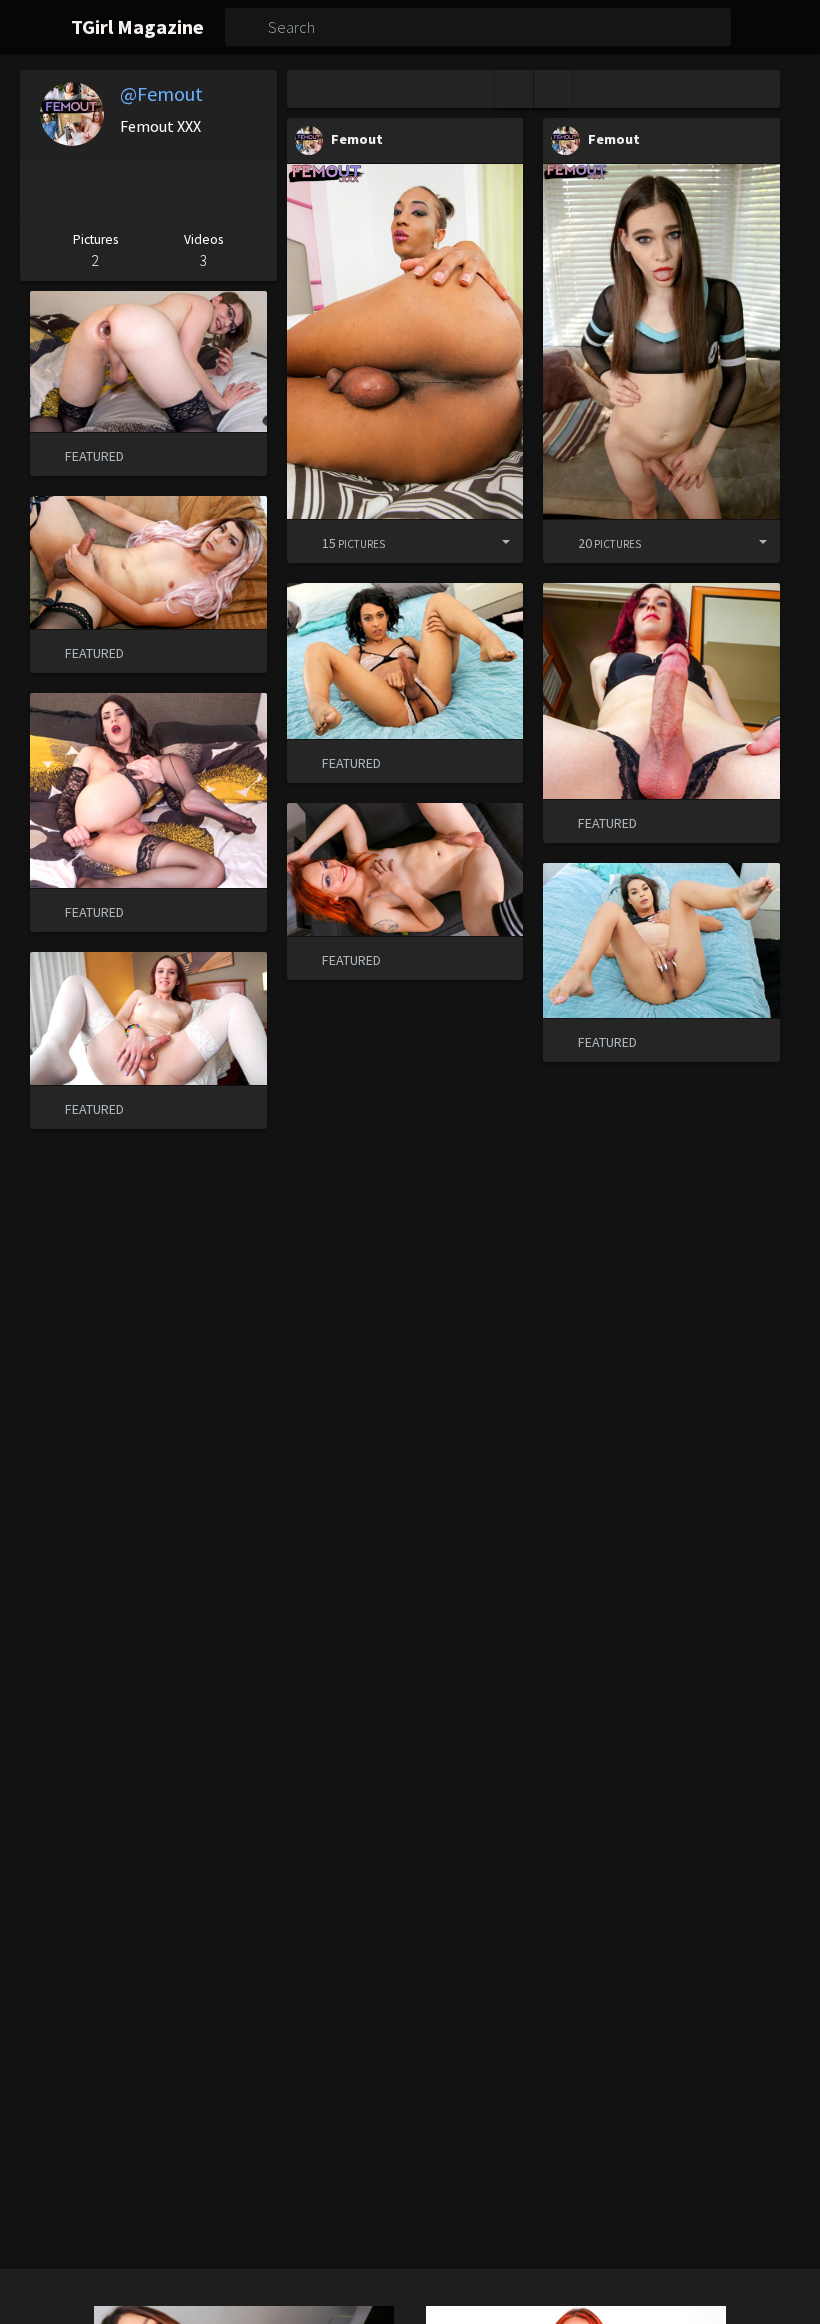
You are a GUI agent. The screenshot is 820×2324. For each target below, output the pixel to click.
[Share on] (491, 541)
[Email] (250, 190)
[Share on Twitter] (144, 190)
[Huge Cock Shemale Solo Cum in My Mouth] (661, 341)
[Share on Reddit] (197, 190)
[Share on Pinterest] (43, 190)
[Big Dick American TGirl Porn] (405, 341)
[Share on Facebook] (92, 190)
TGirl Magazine (137, 26)
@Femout (161, 93)
